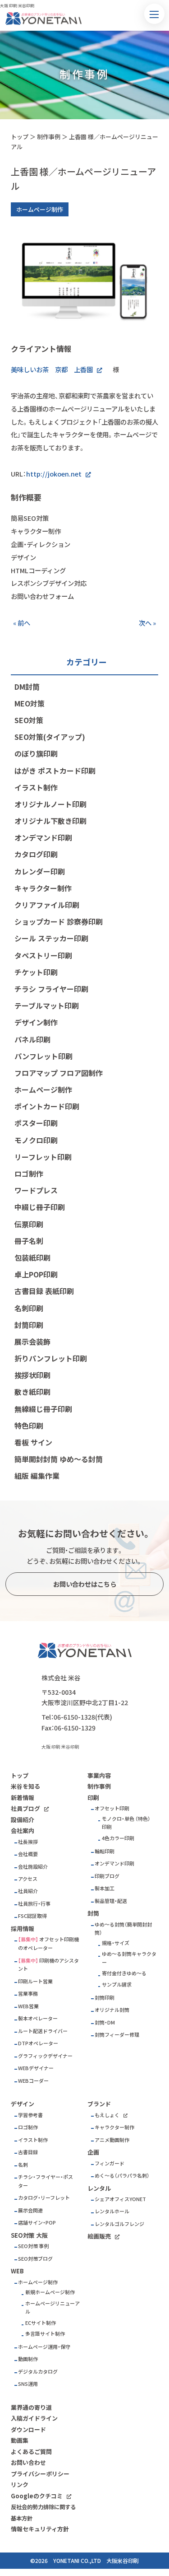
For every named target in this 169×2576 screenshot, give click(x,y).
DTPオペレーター (38, 2043)
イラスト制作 (36, 787)
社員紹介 (28, 1891)
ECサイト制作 (41, 2323)
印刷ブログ (107, 1876)
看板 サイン (33, 1442)
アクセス (28, 1879)
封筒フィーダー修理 (117, 2035)
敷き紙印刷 (32, 1392)
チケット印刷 (36, 972)
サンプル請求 (117, 1985)
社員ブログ (25, 1808)
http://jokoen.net (54, 474)
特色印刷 (29, 1426)
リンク (20, 2485)
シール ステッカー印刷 (51, 938)
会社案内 (23, 1830)
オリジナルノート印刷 (50, 804)
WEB (17, 2271)
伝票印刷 (29, 1224)
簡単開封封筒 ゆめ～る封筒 (59, 1459)
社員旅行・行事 (34, 1904)
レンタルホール (112, 2211)
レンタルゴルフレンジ (119, 2224)
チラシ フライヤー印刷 (51, 989)
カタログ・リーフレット (44, 2198)
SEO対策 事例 (33, 2246)
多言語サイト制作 (45, 2334)
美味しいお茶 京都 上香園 (52, 369)
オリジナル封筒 (112, 2010)
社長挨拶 (28, 1842)
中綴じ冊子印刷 (40, 1207)
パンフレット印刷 (43, 1056)
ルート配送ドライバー (43, 2031)
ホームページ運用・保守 (44, 2347)
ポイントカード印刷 (47, 1106)
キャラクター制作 (43, 888)
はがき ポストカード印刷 (55, 771)
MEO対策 (30, 703)
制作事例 (49, 137)
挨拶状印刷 (32, 1375)
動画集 (20, 2440)
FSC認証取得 (32, 1916)
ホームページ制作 (43, 1089)
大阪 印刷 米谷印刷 (60, 1747)
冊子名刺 (29, 1241)
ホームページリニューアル (53, 2308)
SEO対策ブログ (35, 2259)
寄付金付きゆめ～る (124, 1973)
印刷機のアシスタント (48, 1965)
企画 (93, 2152)
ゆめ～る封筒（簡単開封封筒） (123, 1929)
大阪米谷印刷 (123, 2561)
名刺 (23, 2165)
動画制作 (28, 2359)
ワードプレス (36, 1190)
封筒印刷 (29, 1325)
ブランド (99, 2104)
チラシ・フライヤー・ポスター (46, 2181)
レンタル (99, 2188)
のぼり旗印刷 (36, 753)
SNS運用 (28, 2384)
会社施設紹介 (33, 1867)
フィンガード (110, 2163)
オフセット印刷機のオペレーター (48, 1944)
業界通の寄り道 (31, 2407)
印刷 (93, 1798)
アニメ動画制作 (112, 2140)
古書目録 (28, 2152)
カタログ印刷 (36, 854)
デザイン (23, 2104)
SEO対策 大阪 (29, 2235)
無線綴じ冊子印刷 (43, 1409)
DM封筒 (27, 687)
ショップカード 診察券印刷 (59, 921)
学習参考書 (30, 2115)
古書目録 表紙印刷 (44, 1291)
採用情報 (23, 1928)
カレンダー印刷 (40, 871)
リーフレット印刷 (43, 1157)
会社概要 (28, 1854)
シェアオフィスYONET (120, 2199)
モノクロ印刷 (36, 1140)
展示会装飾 (32, 1342)
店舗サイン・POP (37, 2223)
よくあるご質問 (31, 2452)
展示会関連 (30, 2210)
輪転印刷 (105, 1851)
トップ (20, 137)
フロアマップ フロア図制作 (59, 1073)
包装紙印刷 (32, 1258)
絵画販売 (99, 2236)
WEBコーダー (33, 2081)
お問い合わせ (28, 2462)
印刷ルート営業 (35, 1981)
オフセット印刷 (112, 1808)
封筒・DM (105, 2022)
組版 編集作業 (37, 1476)
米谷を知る (25, 1786)
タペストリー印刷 (43, 955)
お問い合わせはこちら (85, 1584)
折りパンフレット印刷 (51, 1358)
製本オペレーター (38, 2018)
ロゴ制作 (29, 1173)
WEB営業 (28, 2006)
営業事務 (28, 1994)
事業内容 (99, 1775)
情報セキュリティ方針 (40, 2529)
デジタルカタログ (38, 2372)
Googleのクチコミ (37, 2496)
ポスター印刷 (36, 1123)
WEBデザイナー (36, 2068)
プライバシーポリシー (40, 2474)
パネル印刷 (32, 1039)
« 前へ (22, 623)
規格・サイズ (116, 1943)
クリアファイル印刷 (47, 905)
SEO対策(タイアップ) (50, 737)
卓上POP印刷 (36, 1274)
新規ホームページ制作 (50, 2292)
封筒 (93, 1913)
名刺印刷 (29, 1308)
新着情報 (23, 1798)
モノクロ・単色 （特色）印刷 (126, 1823)
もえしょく (107, 2115)
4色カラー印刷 (118, 1838)
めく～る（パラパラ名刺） (122, 2176)
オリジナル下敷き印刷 (50, 821)
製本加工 (105, 1888)
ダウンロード (28, 2429)
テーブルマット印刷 (47, 1005)
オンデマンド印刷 (43, 837)
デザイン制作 (36, 1022)
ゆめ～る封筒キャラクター (129, 1958)
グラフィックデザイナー (45, 2056)
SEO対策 (29, 720)
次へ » (147, 623)
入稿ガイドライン (34, 2418)
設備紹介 (23, 1820)
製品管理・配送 (111, 1901)
